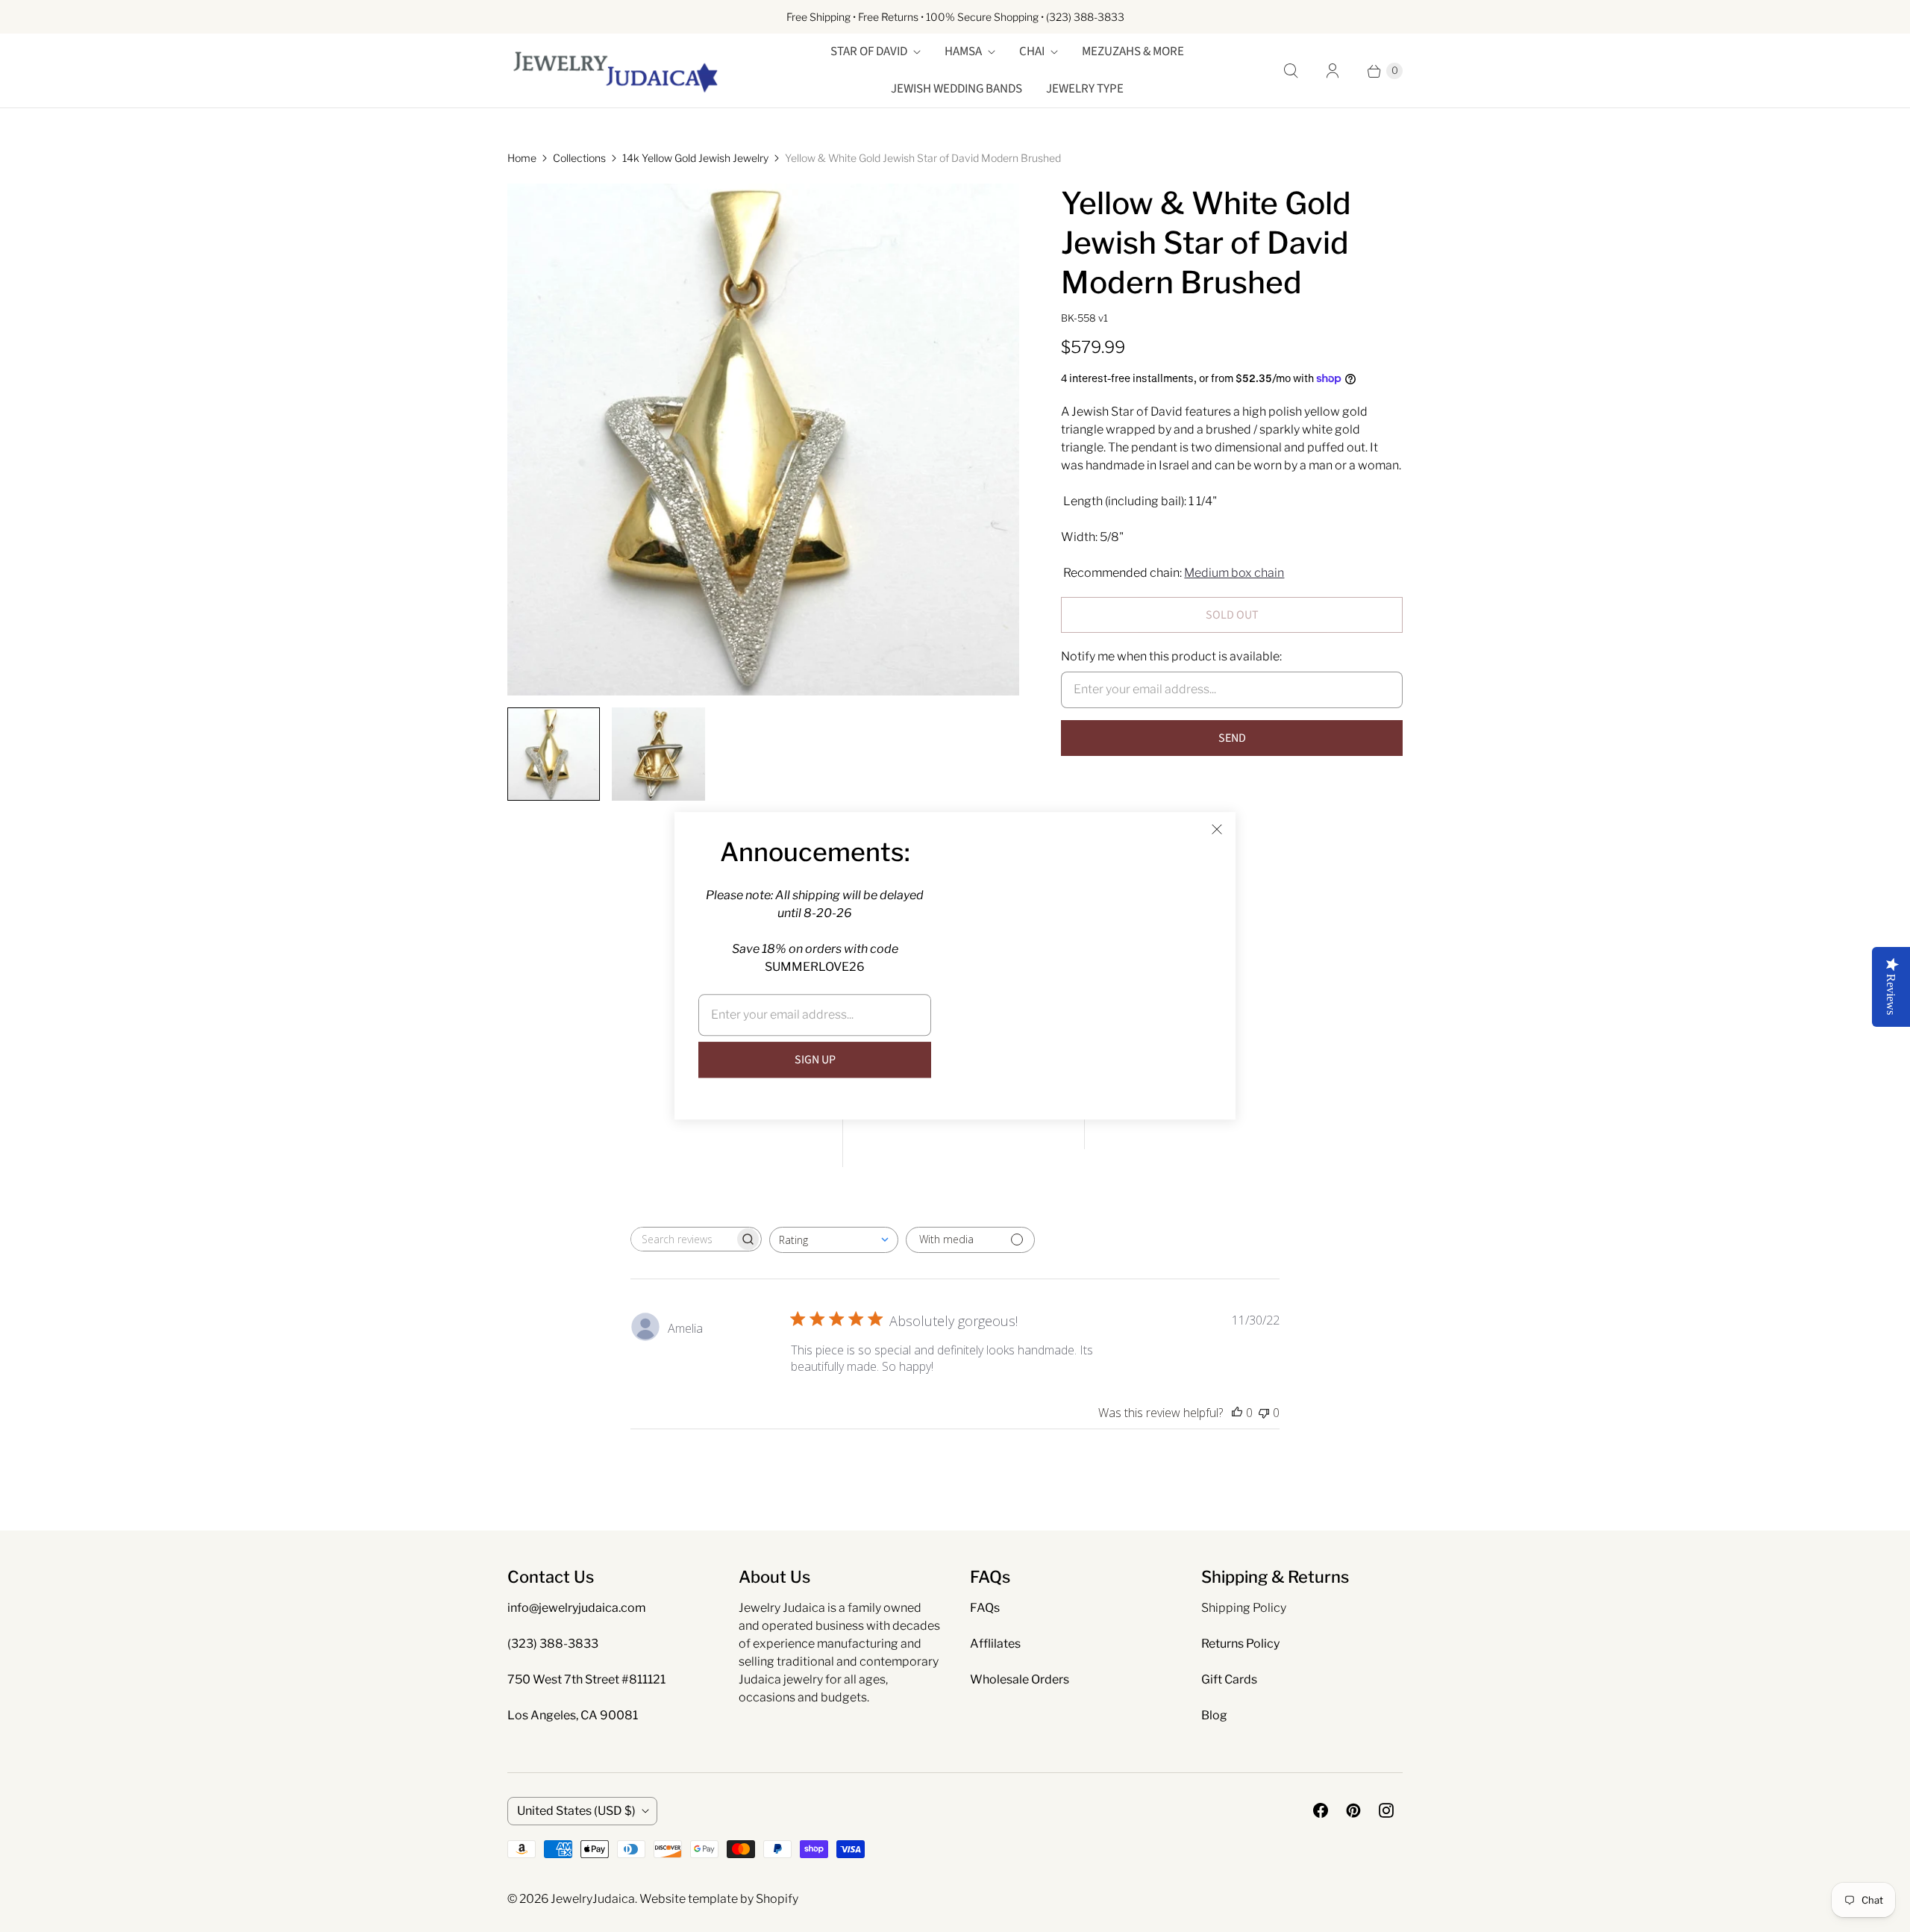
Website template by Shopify (719, 1899)
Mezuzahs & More (1133, 51)
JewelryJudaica (593, 1899)
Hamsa (963, 51)
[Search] (1291, 71)
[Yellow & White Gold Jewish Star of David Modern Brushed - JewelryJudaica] (763, 440)
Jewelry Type (1085, 89)
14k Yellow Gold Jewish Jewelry (695, 158)
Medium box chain (1234, 573)
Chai (1032, 51)
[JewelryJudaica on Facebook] (1321, 1810)
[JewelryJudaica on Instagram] (1386, 1810)
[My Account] (1333, 71)
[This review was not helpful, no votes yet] (1264, 1413)
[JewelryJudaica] (616, 71)
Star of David (869, 51)
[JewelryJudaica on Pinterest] (1353, 1810)
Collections (579, 158)
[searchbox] (683, 1239)
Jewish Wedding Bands (956, 89)
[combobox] (834, 1240)
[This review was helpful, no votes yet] (1237, 1413)
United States (576, 1811)
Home (522, 158)
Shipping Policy (1244, 1608)
